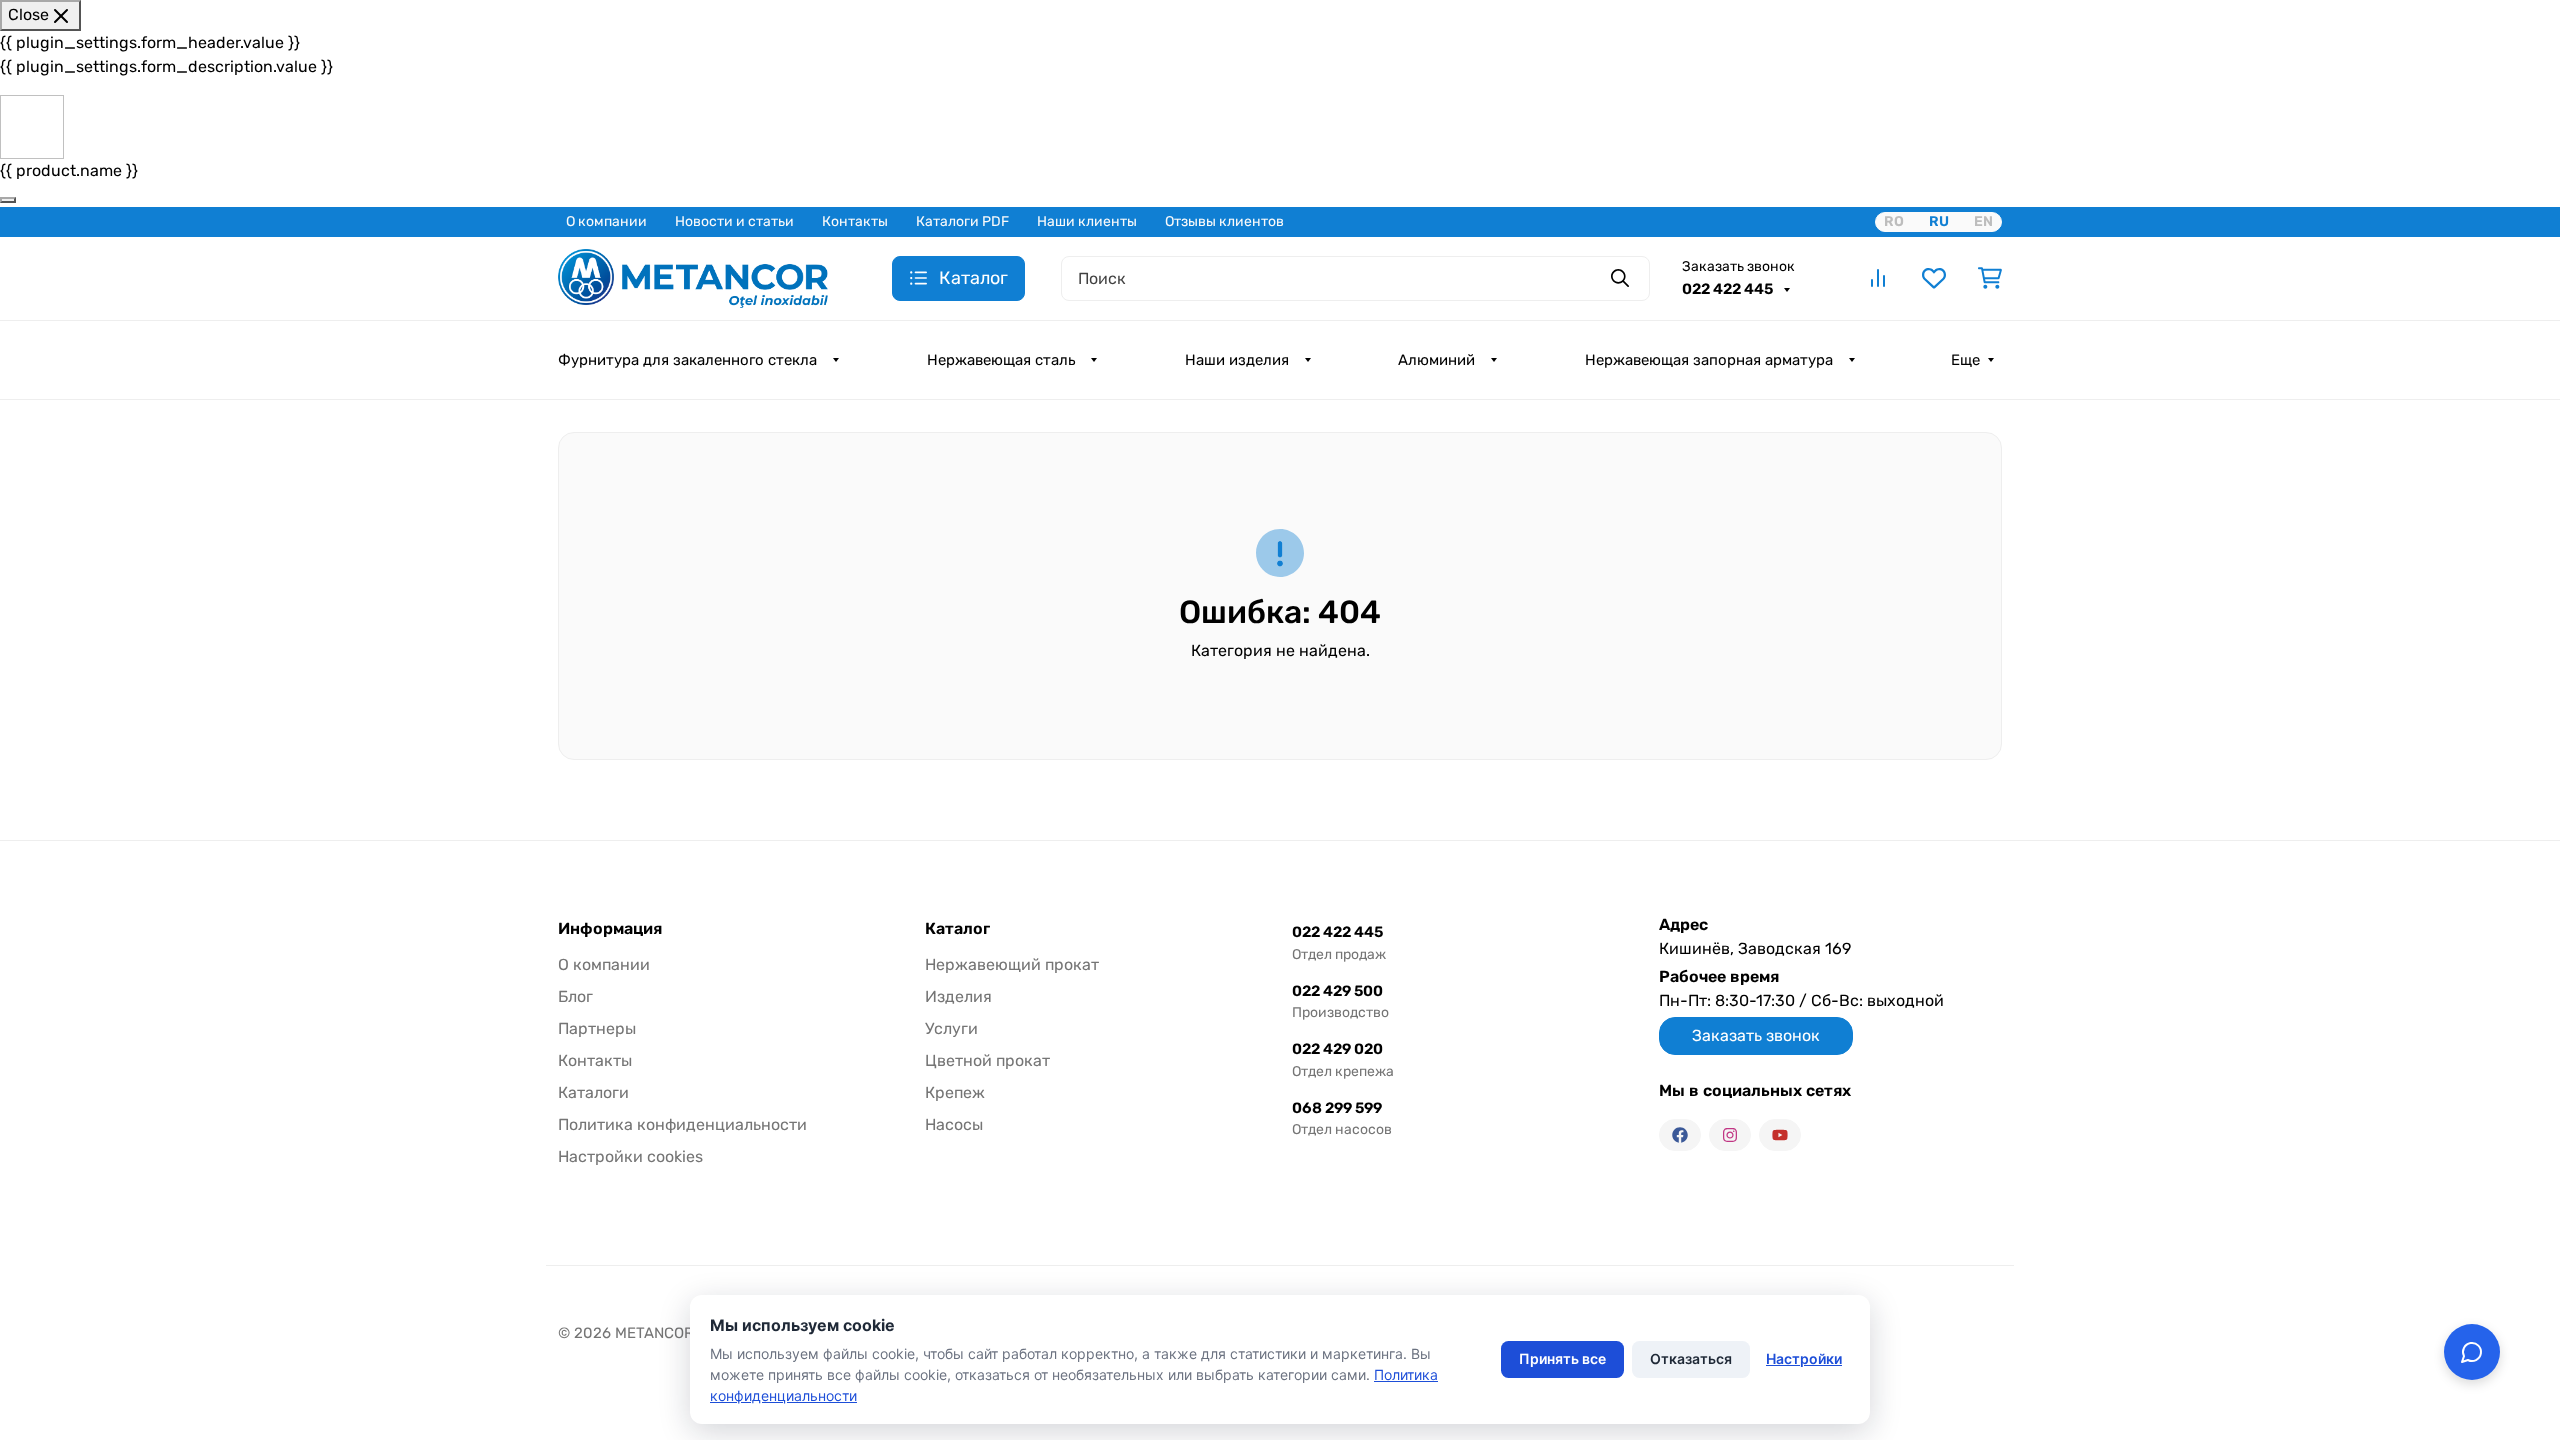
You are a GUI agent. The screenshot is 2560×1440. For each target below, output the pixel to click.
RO (1894, 221)
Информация (610, 929)
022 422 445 (1729, 289)
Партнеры (597, 1028)
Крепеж (955, 1092)
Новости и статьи (734, 221)
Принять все (1562, 1358)
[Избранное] (1934, 278)
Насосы (954, 1124)
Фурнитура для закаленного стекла (687, 360)
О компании (606, 221)
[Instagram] (1730, 1135)
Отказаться (1691, 1358)
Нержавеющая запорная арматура (1709, 360)
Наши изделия (1237, 360)
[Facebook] (1680, 1135)
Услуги (951, 1028)
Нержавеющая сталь (1001, 360)
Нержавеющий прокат (1012, 964)
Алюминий (1436, 360)
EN (1983, 221)
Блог (575, 996)
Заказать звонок (1738, 266)
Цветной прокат (987, 1060)
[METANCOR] (693, 276)
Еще (1965, 360)
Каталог (957, 929)
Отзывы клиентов (1224, 221)
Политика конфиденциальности (682, 1124)
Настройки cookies (630, 1156)
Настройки (1804, 1358)
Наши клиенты (1087, 221)
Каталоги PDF (962, 221)
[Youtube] (1780, 1135)
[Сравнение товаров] (1878, 278)
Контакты (855, 221)
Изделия (958, 996)
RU (1939, 221)
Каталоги (593, 1092)
